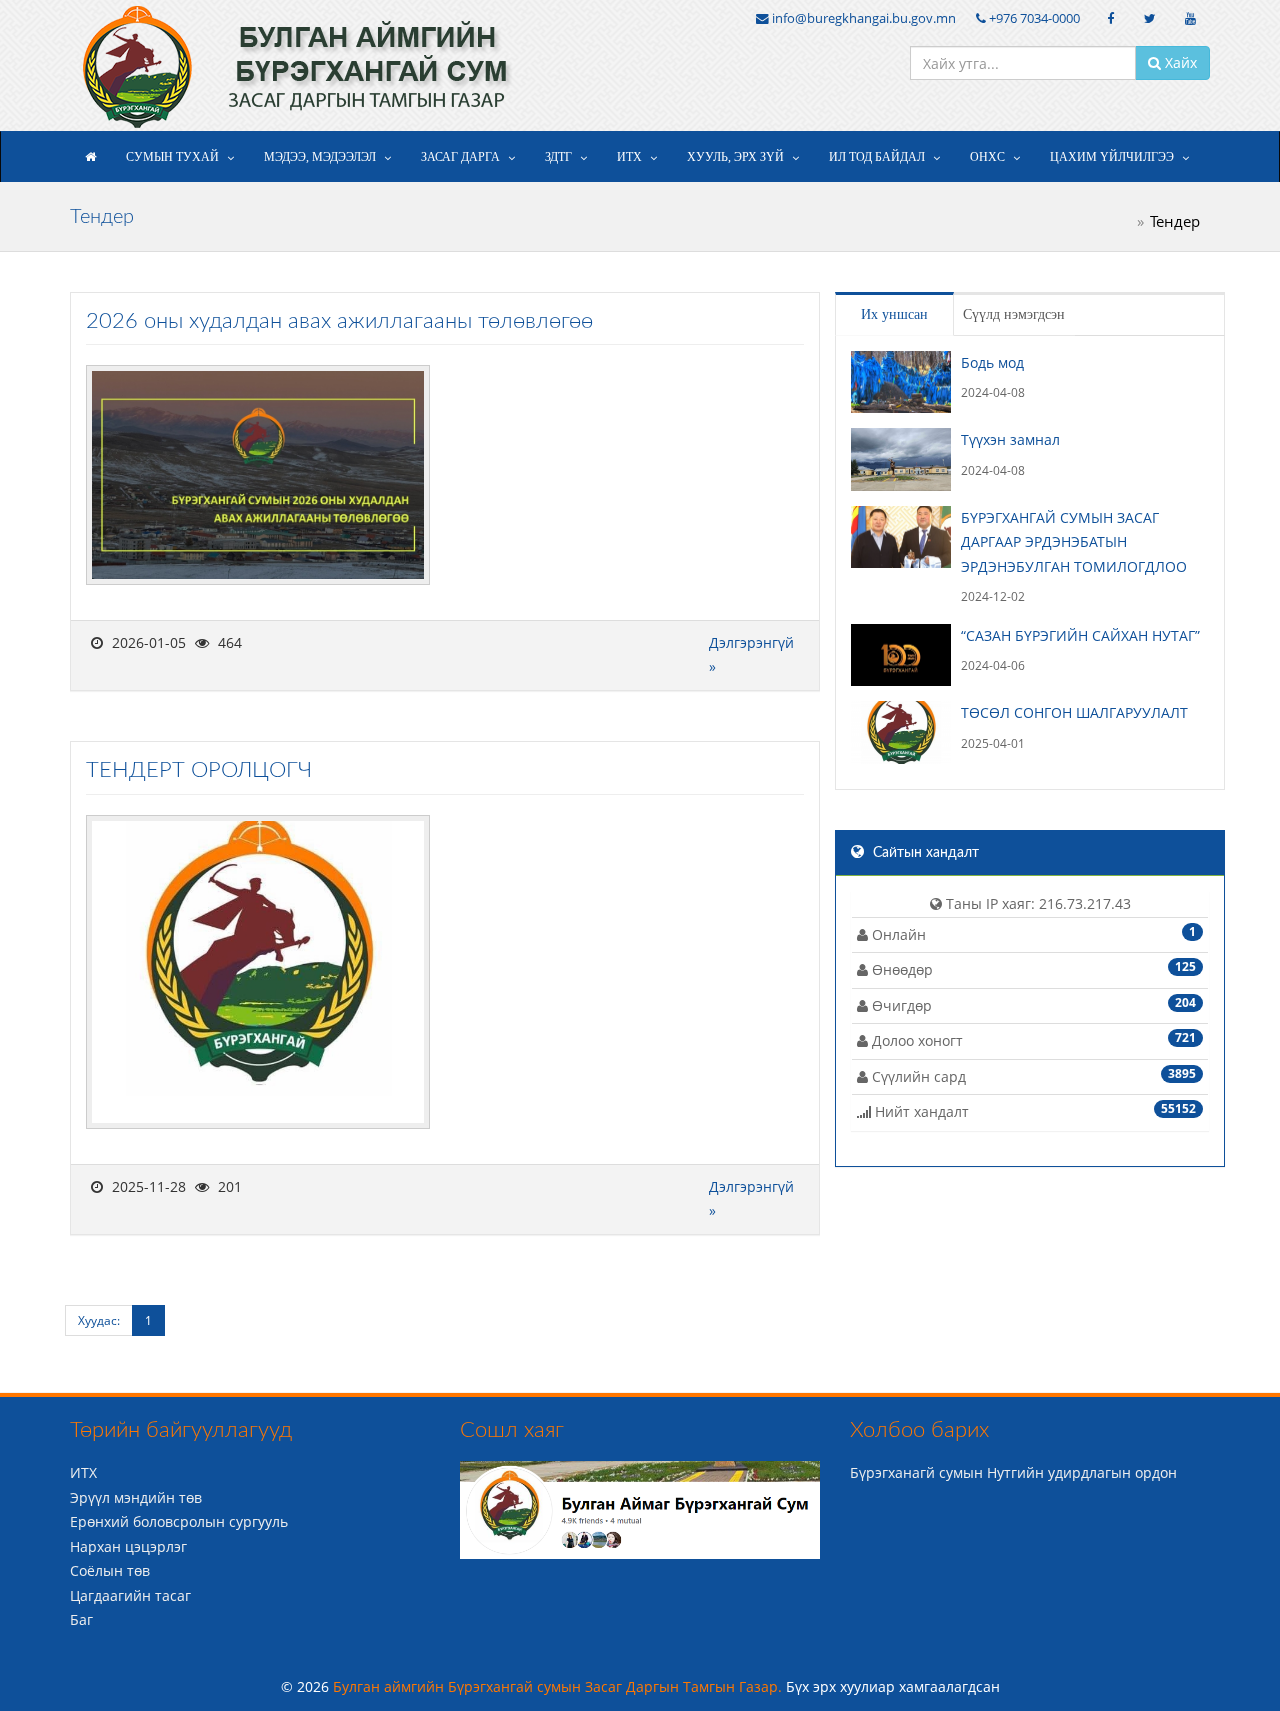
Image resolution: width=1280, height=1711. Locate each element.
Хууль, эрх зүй (735, 157)
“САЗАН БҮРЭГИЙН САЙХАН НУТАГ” (1080, 635)
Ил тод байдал (877, 157)
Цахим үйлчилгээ (1112, 157)
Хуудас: (99, 1320)
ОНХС (987, 157)
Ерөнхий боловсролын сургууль (179, 1521)
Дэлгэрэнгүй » (751, 655)
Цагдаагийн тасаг (130, 1595)
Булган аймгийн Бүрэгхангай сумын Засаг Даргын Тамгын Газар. (559, 1686)
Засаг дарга (460, 157)
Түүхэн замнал (1010, 439)
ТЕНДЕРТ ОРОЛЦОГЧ (199, 770)
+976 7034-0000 (1033, 18)
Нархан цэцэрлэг (128, 1546)
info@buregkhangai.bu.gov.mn (862, 18)
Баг (81, 1619)
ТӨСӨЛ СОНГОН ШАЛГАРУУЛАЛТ (1074, 712)
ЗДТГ (558, 157)
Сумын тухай (172, 157)
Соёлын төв (110, 1570)
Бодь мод (992, 362)
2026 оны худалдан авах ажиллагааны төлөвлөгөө (339, 321)
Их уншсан (894, 314)
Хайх (1179, 62)
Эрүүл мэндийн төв (136, 1497)
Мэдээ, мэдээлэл (320, 157)
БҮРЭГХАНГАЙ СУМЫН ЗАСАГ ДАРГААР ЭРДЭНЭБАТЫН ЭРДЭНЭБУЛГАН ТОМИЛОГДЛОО (1074, 542)
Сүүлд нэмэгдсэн (1014, 314)
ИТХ (629, 157)
